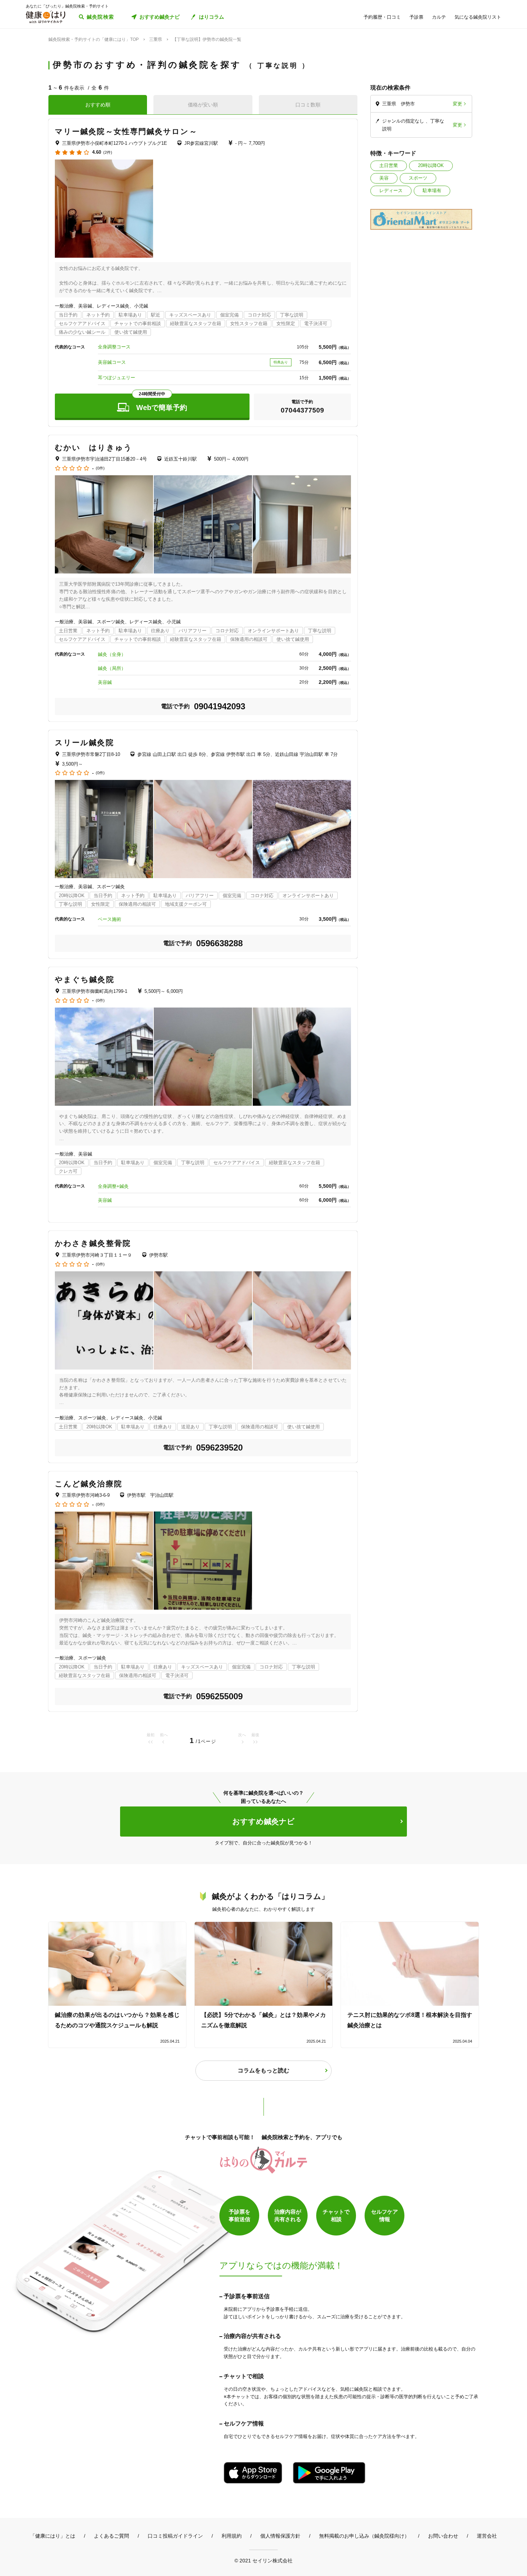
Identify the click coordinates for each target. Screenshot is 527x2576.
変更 (457, 104)
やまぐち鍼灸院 (85, 979)
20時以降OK (431, 165)
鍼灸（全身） (112, 654)
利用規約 (232, 2536)
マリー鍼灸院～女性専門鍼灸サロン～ (126, 131)
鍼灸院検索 (101, 17)
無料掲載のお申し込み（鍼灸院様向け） (364, 2536)
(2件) (108, 153)
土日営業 (389, 165)
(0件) (100, 468)
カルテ (439, 17)
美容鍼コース (112, 362)
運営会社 (487, 2536)
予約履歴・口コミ (382, 17)
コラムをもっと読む (263, 2070)
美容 (384, 178)
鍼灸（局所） (112, 668)
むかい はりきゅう (94, 447)
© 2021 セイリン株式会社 (263, 2560)
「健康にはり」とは (53, 2536)
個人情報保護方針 (280, 2536)
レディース (391, 191)
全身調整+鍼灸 (113, 1186)
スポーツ (418, 178)
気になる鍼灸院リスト (478, 17)
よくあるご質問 (111, 2536)
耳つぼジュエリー (117, 378)
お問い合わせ (443, 2536)
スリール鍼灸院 (84, 742)
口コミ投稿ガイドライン (175, 2536)
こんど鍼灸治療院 (89, 1484)
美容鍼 (105, 682)
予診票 (416, 17)
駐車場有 (432, 191)
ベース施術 (110, 919)
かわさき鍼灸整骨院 (93, 1243)
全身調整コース (114, 347)
